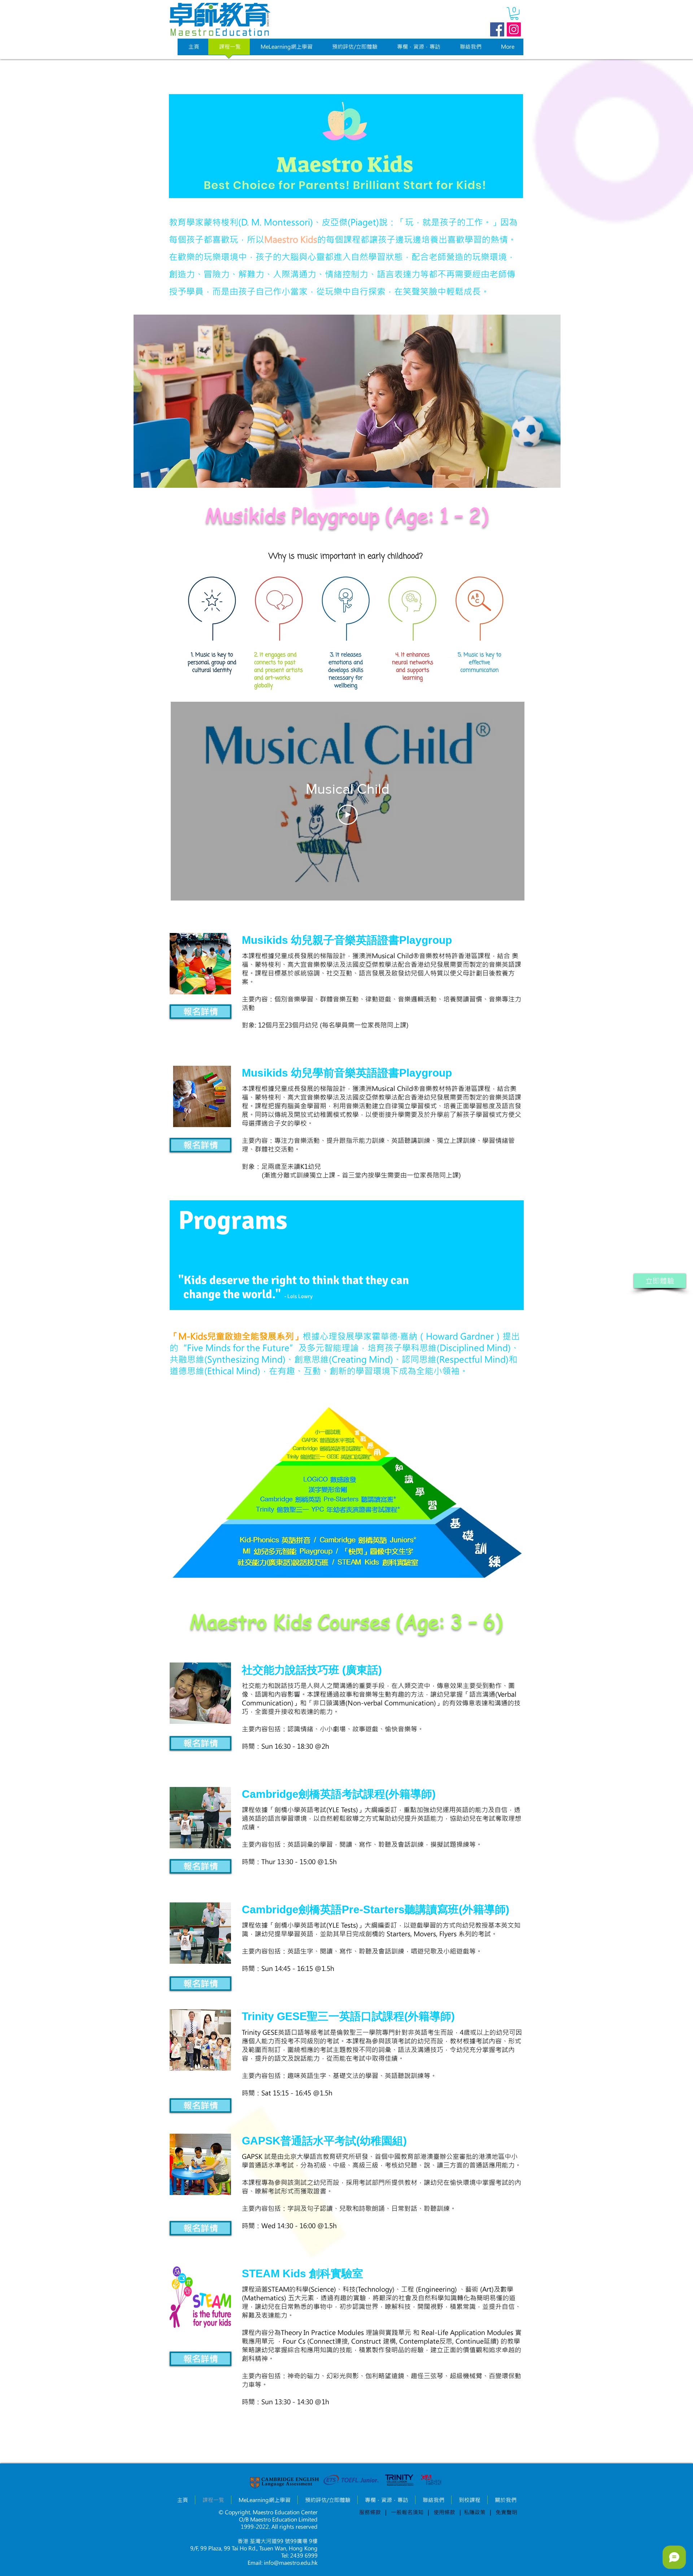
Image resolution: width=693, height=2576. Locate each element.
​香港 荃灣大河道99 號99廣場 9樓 (278, 2541)
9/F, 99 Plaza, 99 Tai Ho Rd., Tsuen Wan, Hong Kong (254, 2548)
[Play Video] (348, 815)
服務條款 (370, 2512)
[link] (514, 14)
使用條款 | (446, 2512)
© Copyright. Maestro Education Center (268, 2512)
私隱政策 (477, 2512)
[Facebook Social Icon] (497, 29)
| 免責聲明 (504, 2512)
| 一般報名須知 (404, 2512)
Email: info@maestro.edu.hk (283, 2563)
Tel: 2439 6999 (299, 2555)
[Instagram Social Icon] (514, 29)
